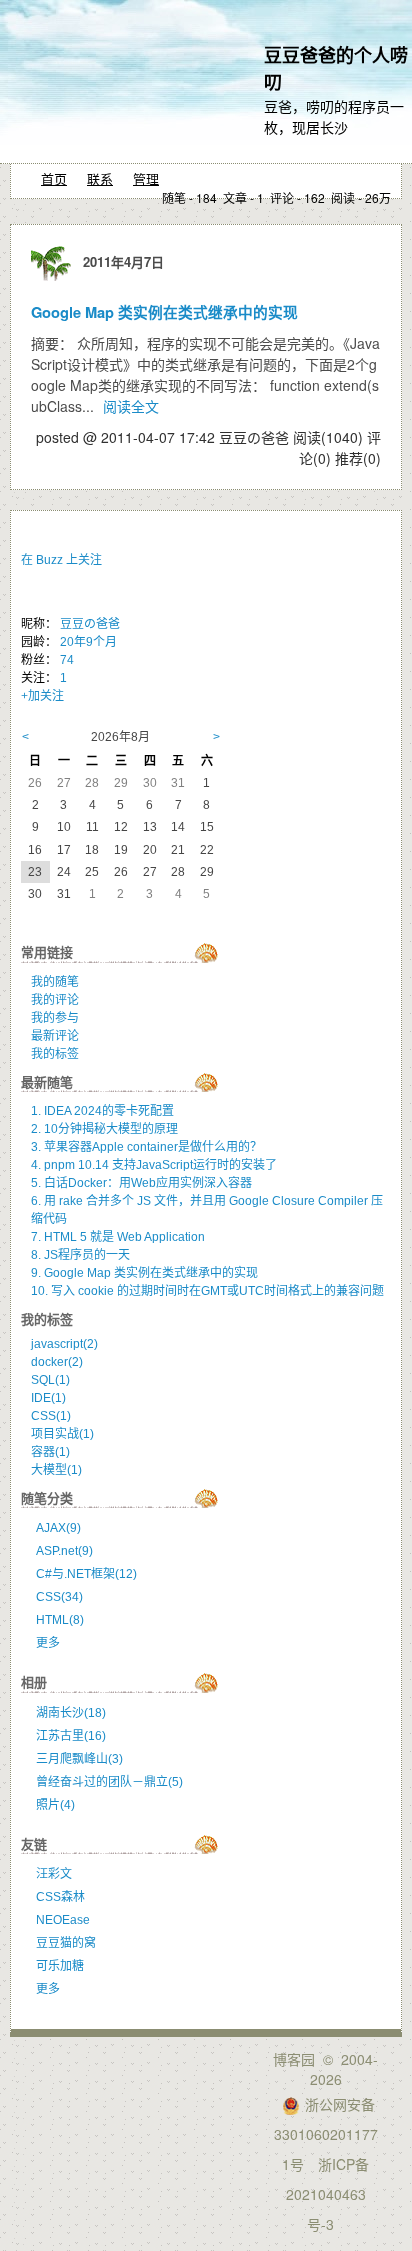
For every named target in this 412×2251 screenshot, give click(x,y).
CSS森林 (60, 1897)
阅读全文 (131, 406)
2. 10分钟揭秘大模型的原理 (104, 1129)
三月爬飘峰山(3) (79, 1759)
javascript (64, 1344)
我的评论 (55, 1000)
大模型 (56, 1470)
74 (67, 660)
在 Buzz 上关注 (61, 560)
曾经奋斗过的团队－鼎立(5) (109, 1782)
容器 (50, 1452)
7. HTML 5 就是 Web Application (118, 1237)
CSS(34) (59, 1597)
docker (57, 1362)
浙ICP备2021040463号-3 (328, 2194)
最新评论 (55, 1036)
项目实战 (62, 1434)
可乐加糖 (60, 1966)
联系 (100, 178)
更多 (48, 1643)
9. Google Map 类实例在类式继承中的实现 (144, 1273)
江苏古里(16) (71, 1736)
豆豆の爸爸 (90, 624)
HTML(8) (60, 1620)
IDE (48, 1398)
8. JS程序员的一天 (80, 1255)
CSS (51, 1416)
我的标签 (55, 1054)
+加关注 (42, 696)
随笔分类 (47, 1498)
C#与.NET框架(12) (86, 1574)
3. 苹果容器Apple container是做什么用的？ (146, 1147)
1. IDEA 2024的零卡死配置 (102, 1111)
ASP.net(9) (64, 1551)
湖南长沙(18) (71, 1713)
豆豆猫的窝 (66, 1943)
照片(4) (55, 1805)
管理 (146, 178)
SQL (50, 1380)
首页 (54, 178)
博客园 (294, 2059)
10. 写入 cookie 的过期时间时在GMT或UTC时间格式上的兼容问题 (207, 1291)
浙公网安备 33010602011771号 (326, 2134)
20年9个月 (88, 642)
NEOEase (63, 1920)
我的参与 (55, 1018)
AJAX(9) (58, 1528)
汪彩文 (54, 1874)
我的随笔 (55, 982)
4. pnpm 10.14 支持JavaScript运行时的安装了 (154, 1165)
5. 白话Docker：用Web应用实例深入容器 (141, 1183)
